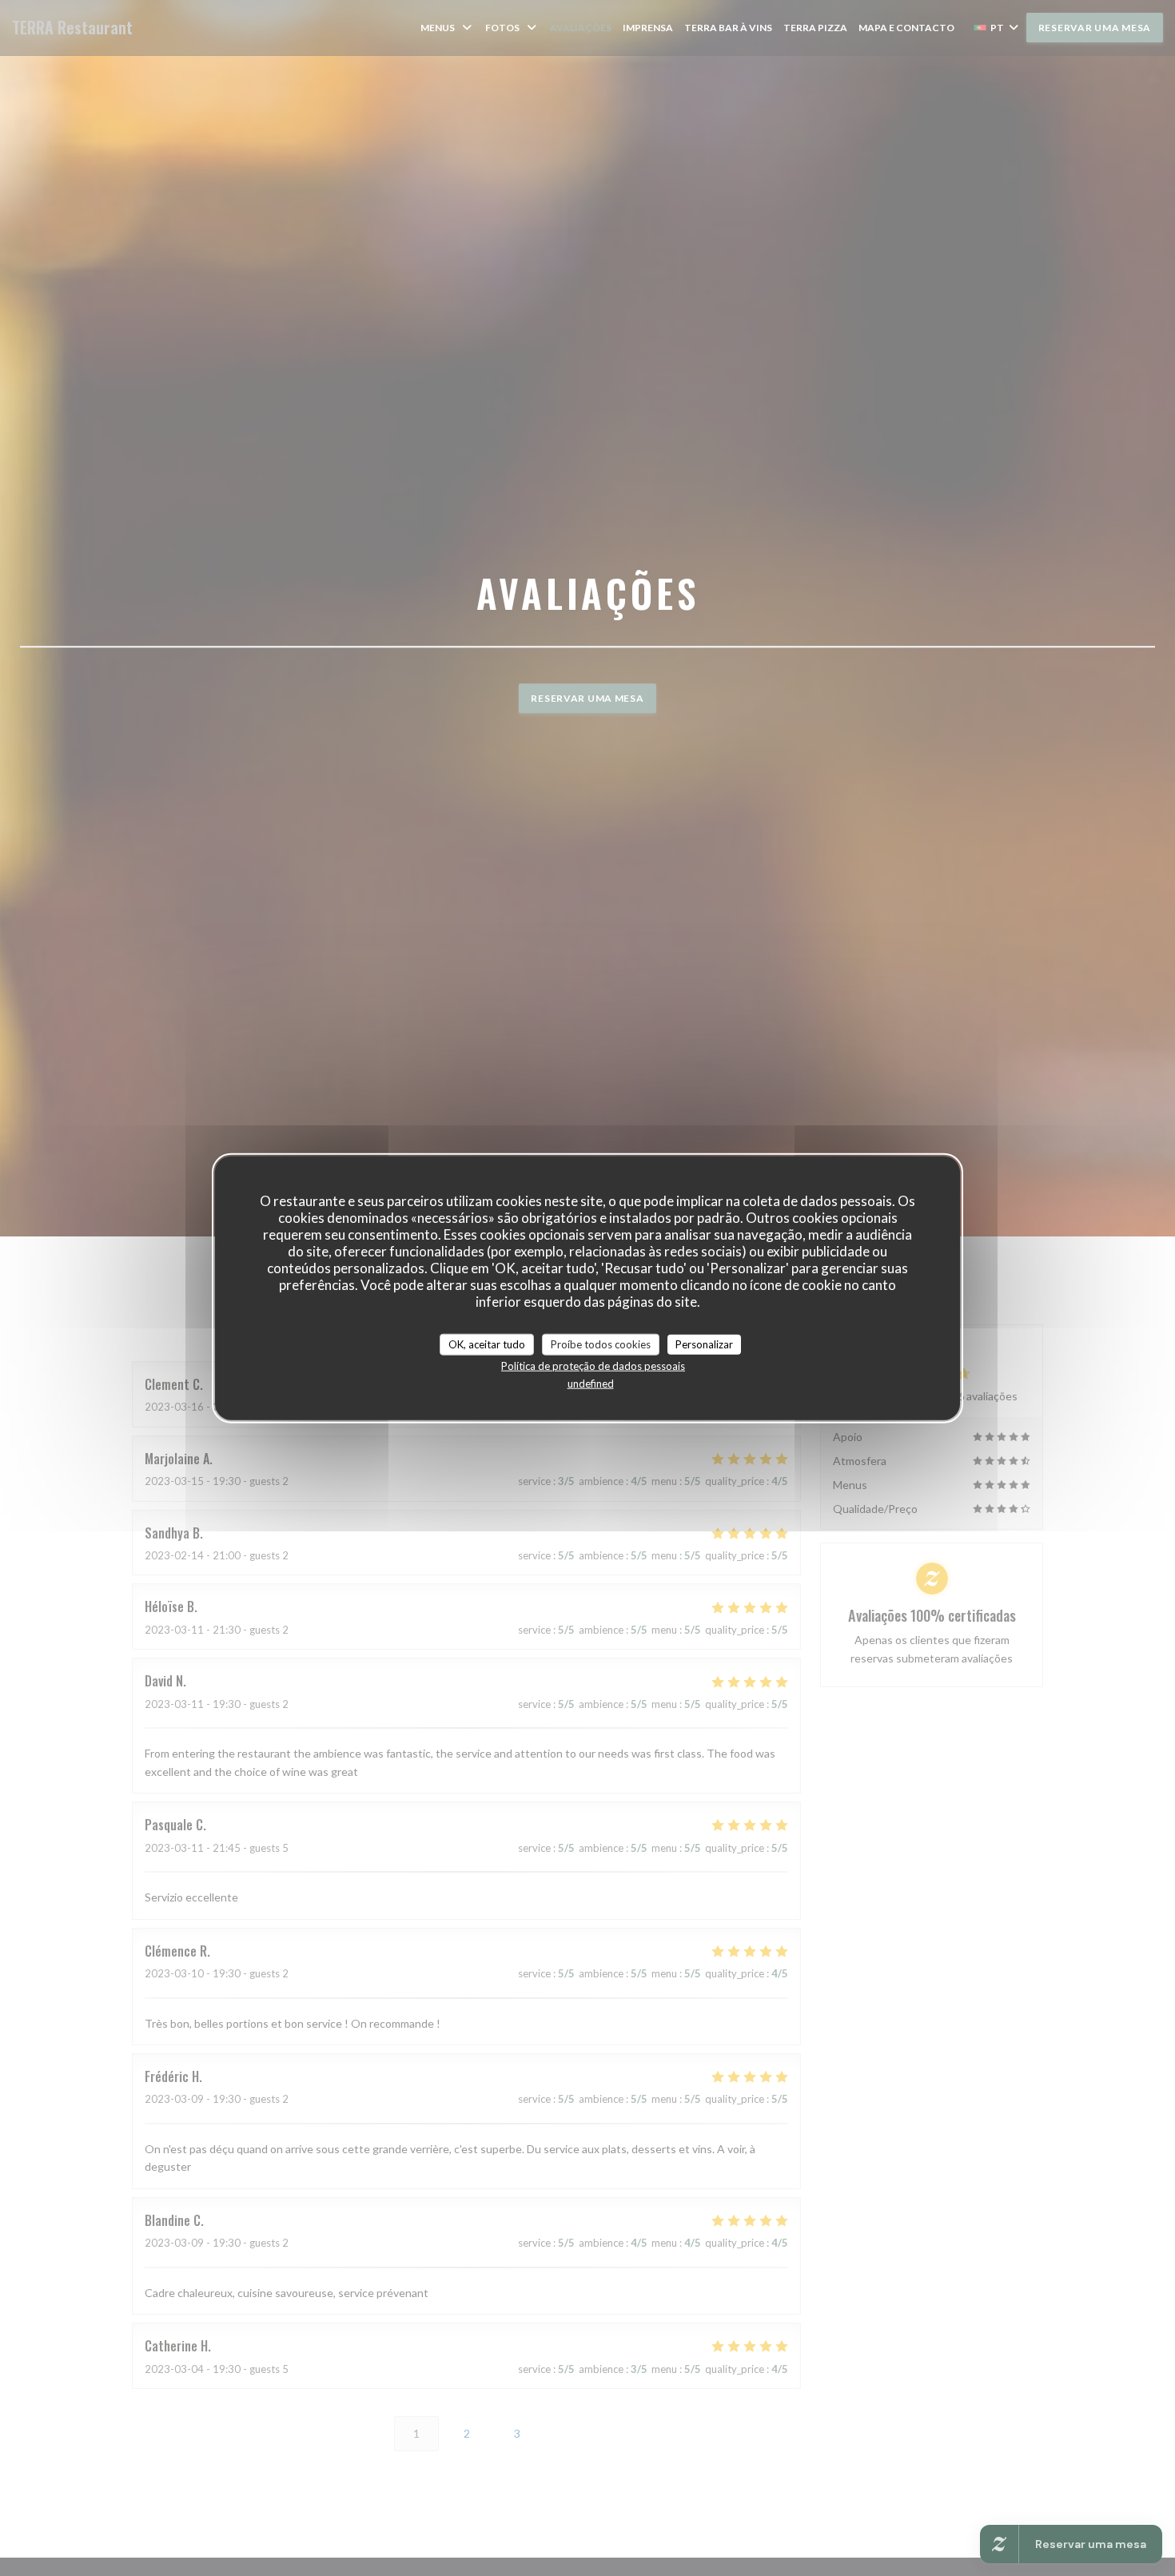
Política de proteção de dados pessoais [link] (593, 1366)
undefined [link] (591, 1384)
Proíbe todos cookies (601, 1344)
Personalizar (704, 1344)
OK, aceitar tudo (487, 1344)
